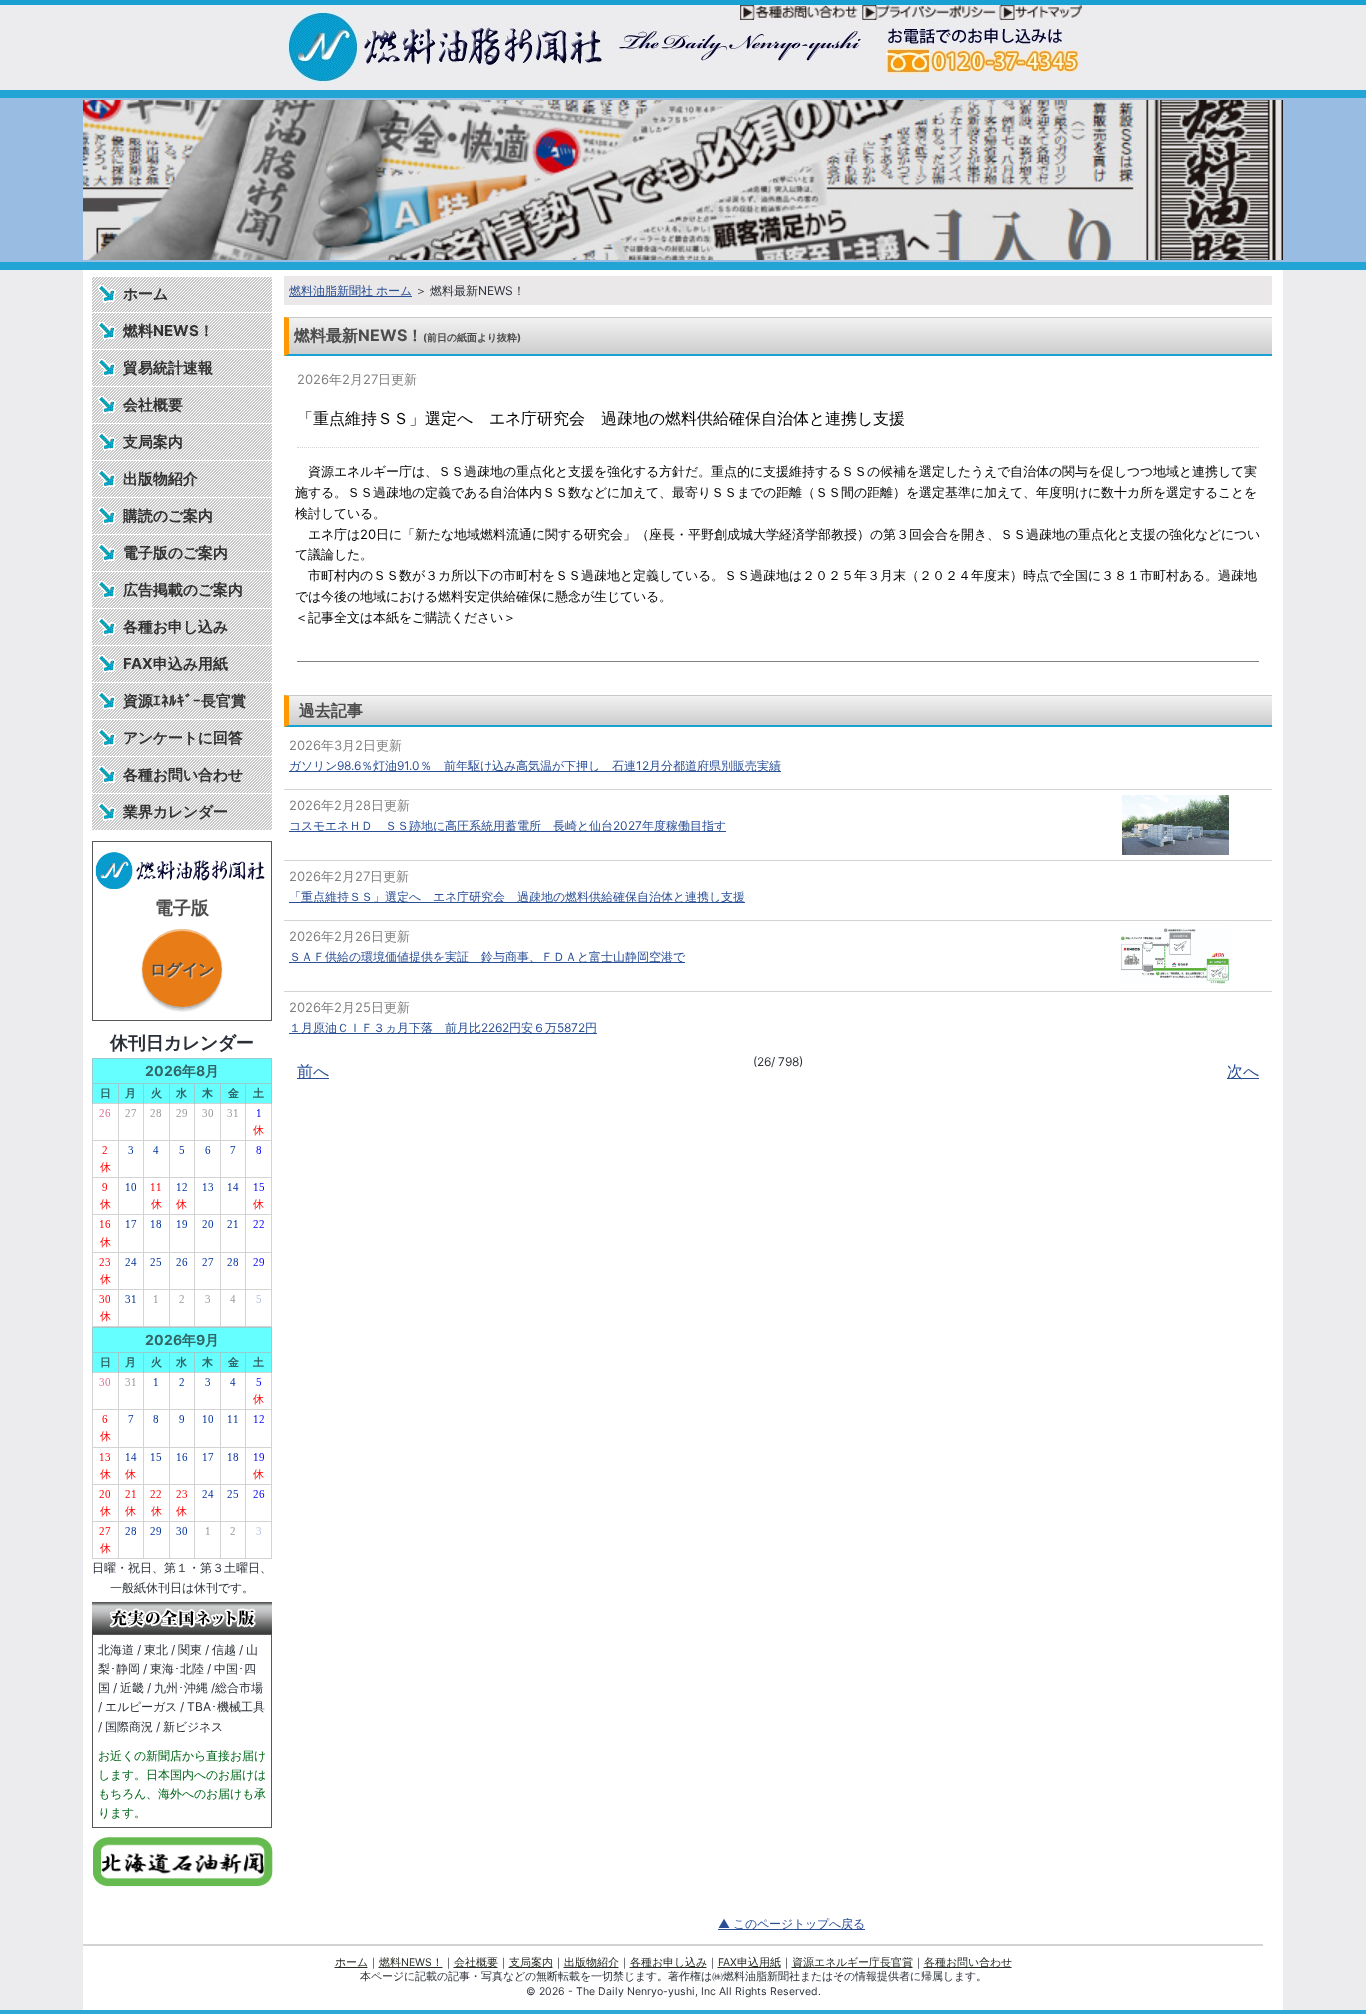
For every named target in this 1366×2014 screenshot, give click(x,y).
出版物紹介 (160, 478)
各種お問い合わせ (183, 774)
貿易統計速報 (168, 367)
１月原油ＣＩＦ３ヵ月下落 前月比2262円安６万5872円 (443, 1027)
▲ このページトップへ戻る (791, 1923)
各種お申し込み (175, 626)
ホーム (145, 293)
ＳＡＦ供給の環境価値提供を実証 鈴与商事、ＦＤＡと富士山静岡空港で (487, 956)
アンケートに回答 (183, 737)
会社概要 (153, 404)
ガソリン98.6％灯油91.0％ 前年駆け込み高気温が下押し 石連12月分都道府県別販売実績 (535, 765)
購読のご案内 (168, 515)
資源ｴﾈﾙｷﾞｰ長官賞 (184, 700)
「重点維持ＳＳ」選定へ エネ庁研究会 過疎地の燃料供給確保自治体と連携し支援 (517, 896)
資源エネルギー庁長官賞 (852, 1962)
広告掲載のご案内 (183, 589)
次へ (1243, 1071)
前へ (313, 1071)
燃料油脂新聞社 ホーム (350, 290)
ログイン (182, 969)
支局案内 (153, 441)
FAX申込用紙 (749, 1962)
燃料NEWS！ (168, 330)
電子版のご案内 (175, 552)
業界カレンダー (175, 811)
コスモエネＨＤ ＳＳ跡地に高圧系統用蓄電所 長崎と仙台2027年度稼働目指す (507, 825)
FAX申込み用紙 (175, 663)
